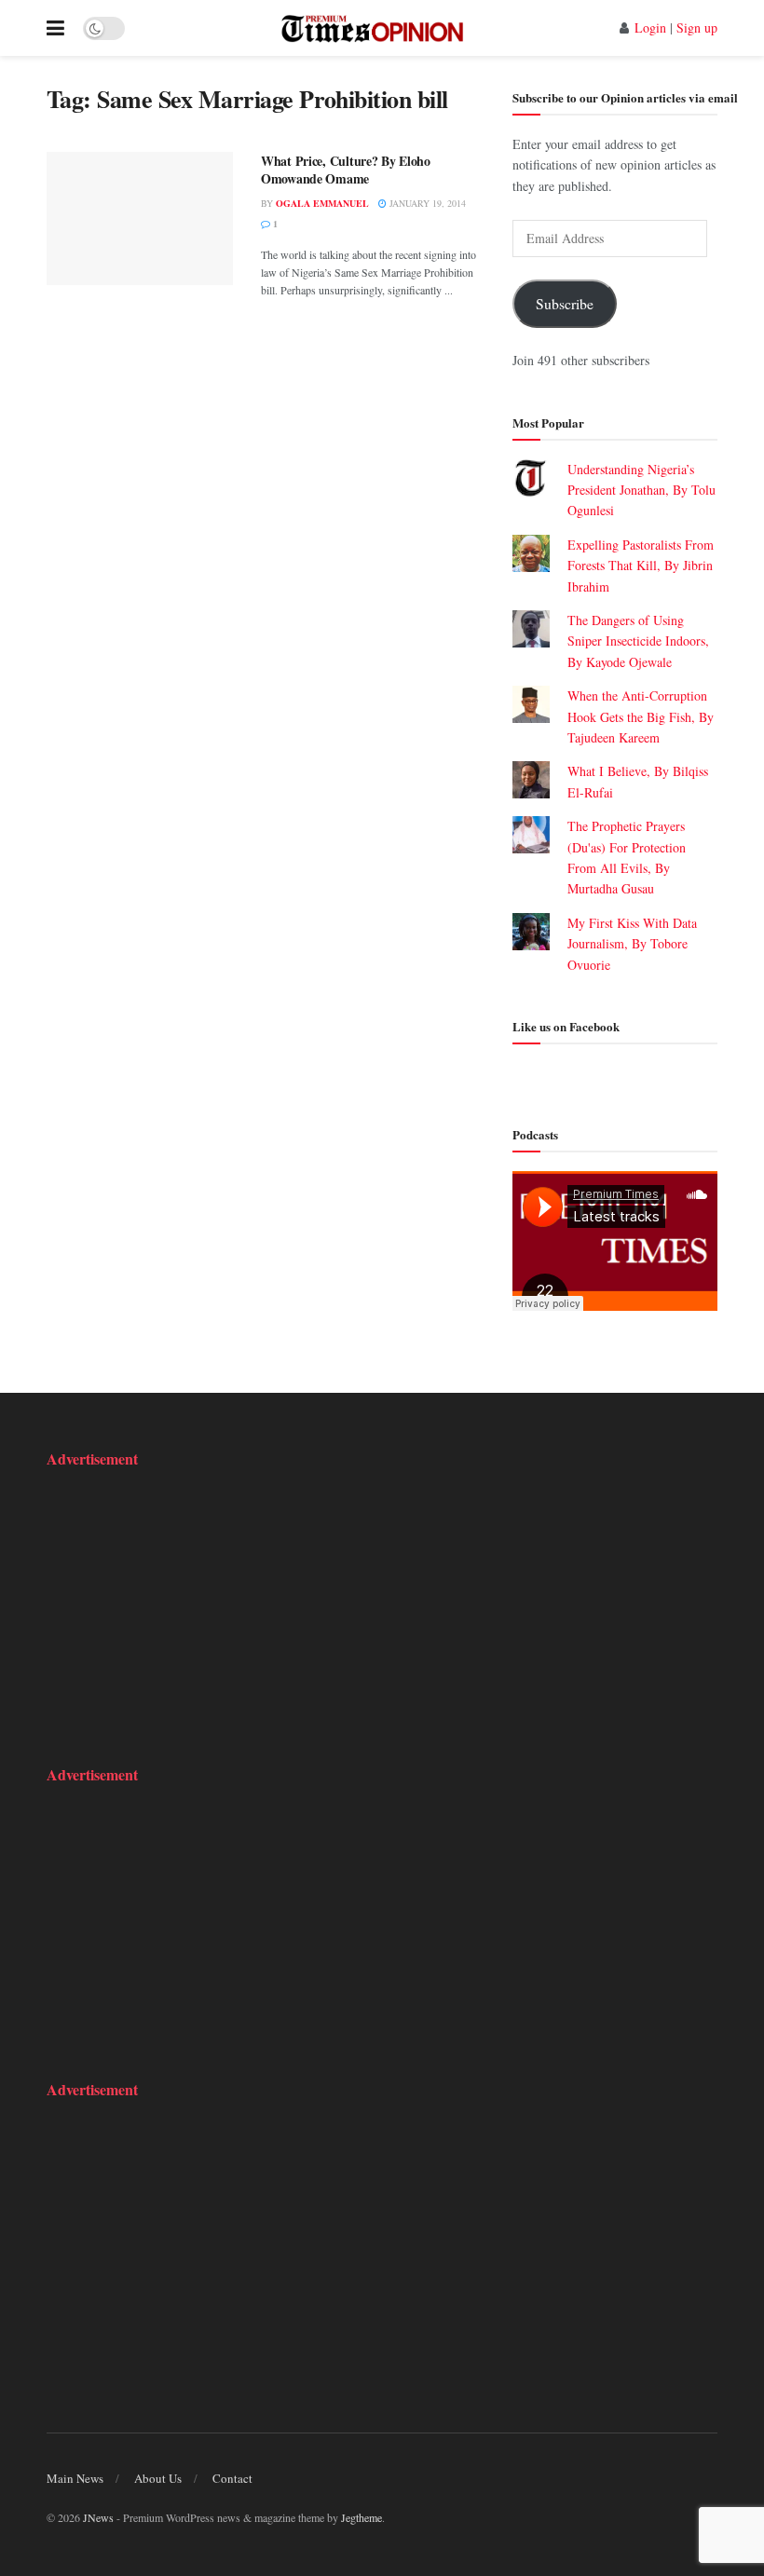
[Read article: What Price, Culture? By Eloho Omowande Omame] (140, 218)
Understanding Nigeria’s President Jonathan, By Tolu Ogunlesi (641, 490)
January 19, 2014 (426, 203)
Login (650, 27)
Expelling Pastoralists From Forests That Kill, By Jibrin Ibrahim (641, 566)
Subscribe (565, 303)
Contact (232, 2478)
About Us (158, 2478)
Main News (75, 2478)
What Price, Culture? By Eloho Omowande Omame (346, 170)
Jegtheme (362, 2517)
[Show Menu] (55, 28)
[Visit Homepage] (372, 28)
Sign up (697, 27)
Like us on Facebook (566, 1026)
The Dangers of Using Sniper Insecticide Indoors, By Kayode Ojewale (638, 641)
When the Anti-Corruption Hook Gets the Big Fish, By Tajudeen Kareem (641, 716)
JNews (98, 2517)
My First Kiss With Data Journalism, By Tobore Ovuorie (632, 944)
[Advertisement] (163, 1604)
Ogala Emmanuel (322, 203)
